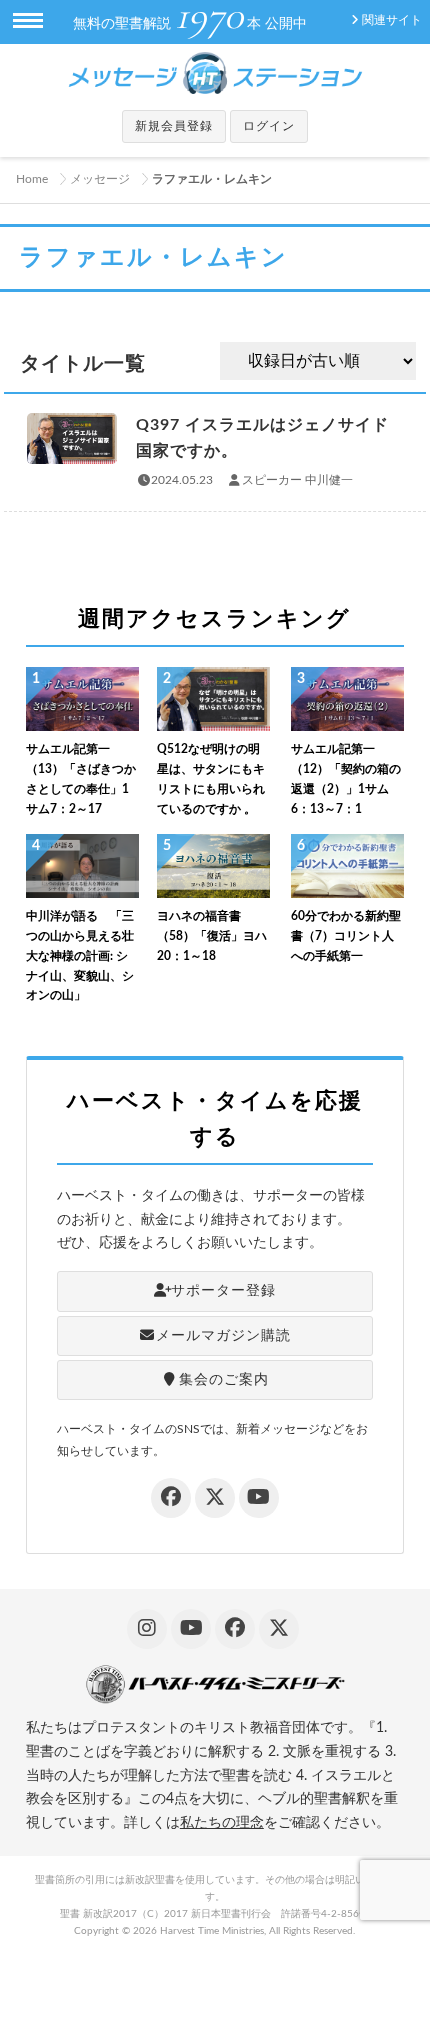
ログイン (269, 126)
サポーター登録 (223, 1291)
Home (32, 179)
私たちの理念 (222, 1823)
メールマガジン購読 (223, 1336)
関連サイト (392, 20)
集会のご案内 (224, 1380)
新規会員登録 (174, 126)
